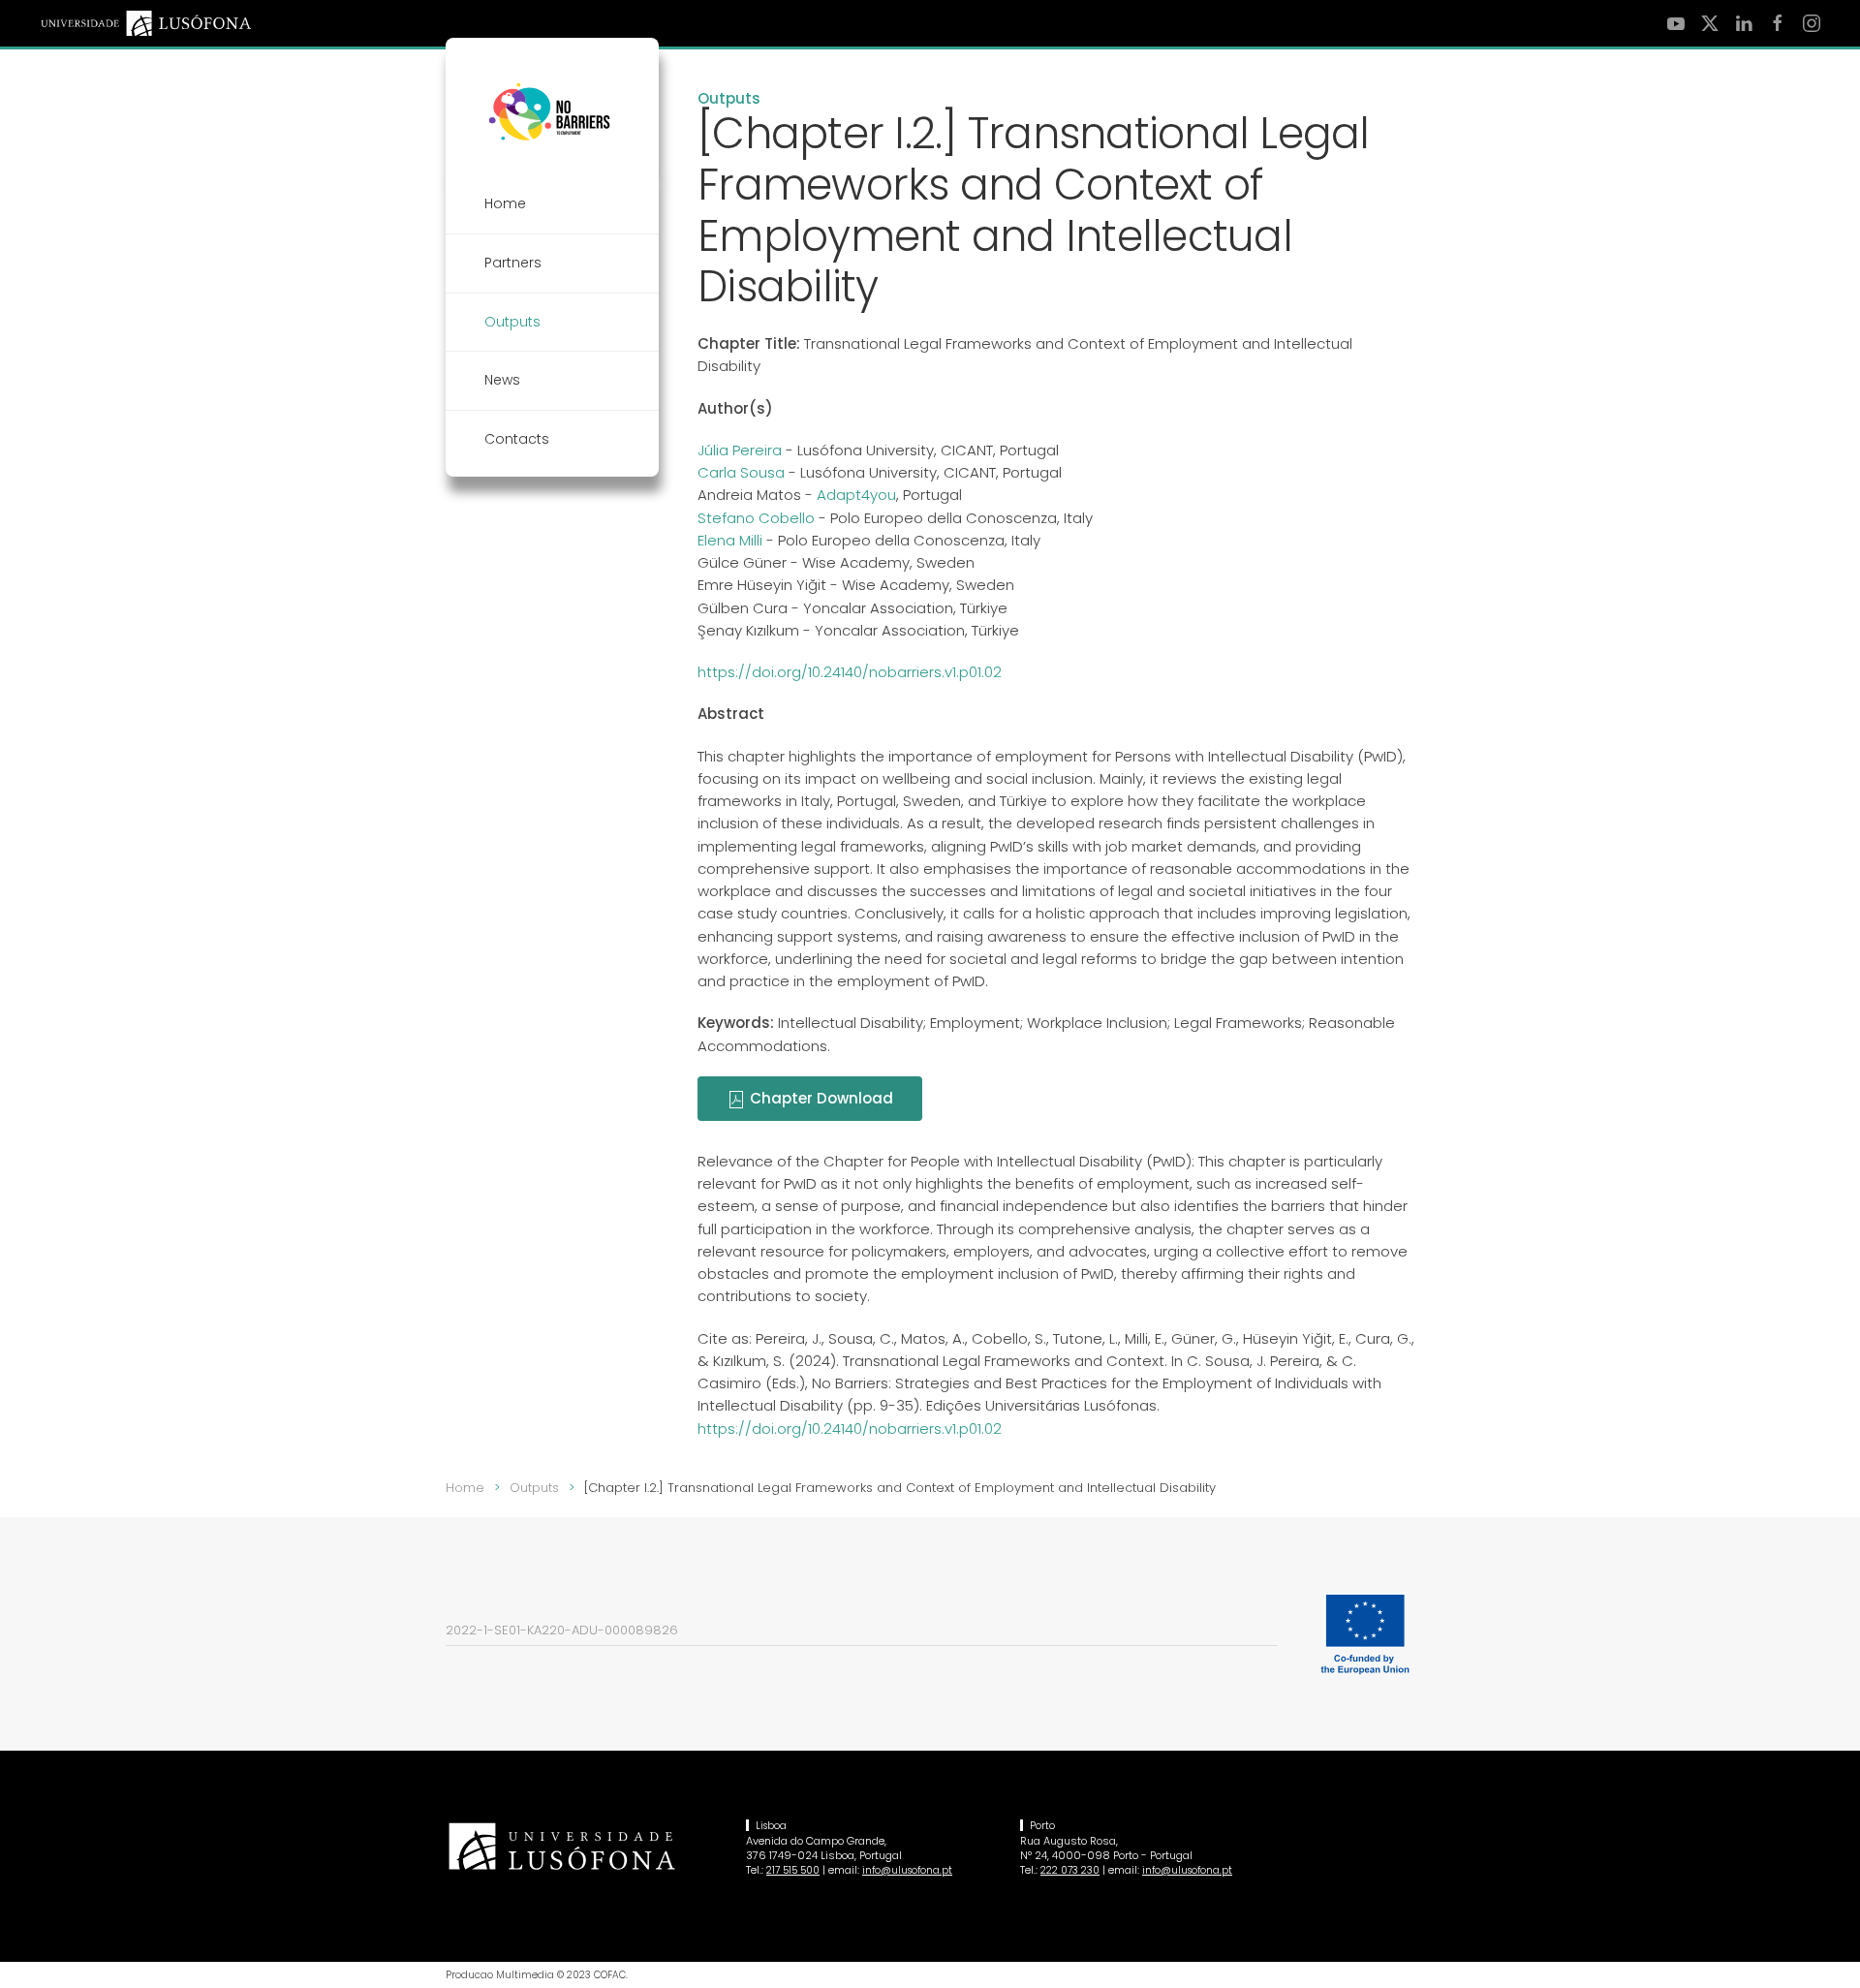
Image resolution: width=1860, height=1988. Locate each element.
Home (505, 203)
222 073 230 (1070, 1870)
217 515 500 (793, 1870)
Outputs (729, 98)
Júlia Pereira (740, 450)
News (502, 380)
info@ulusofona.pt (907, 1870)
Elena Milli (730, 540)
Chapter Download (820, 1098)
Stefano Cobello (756, 518)
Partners (513, 263)
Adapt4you (856, 495)
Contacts (517, 439)
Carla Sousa (741, 472)
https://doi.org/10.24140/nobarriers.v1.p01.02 (850, 672)
